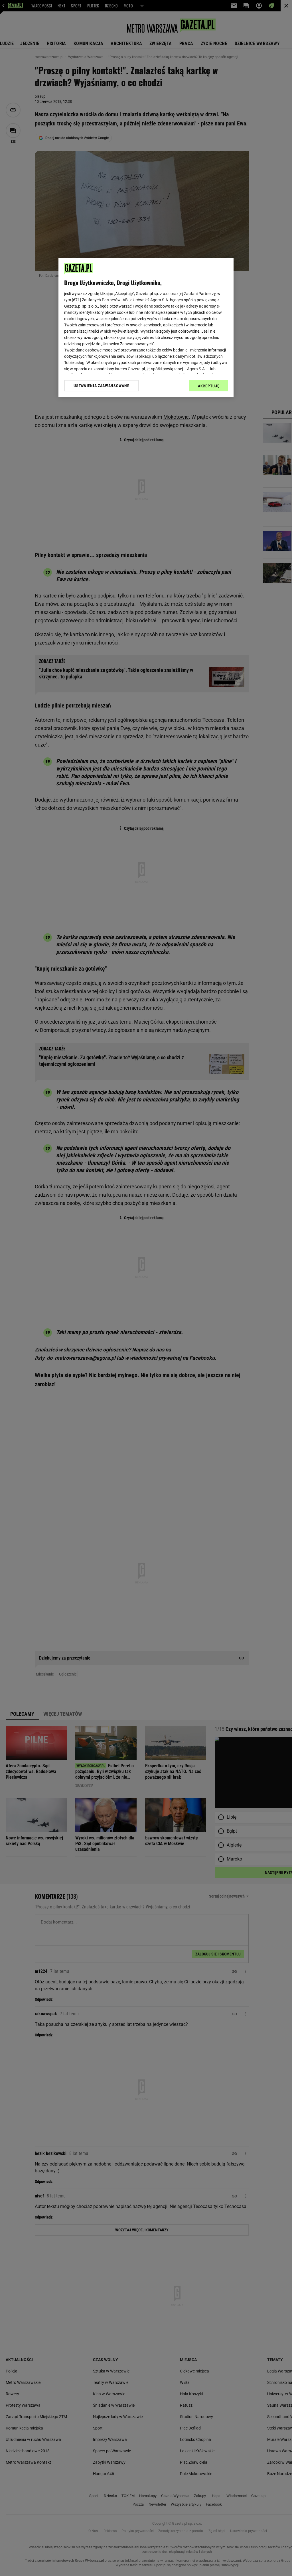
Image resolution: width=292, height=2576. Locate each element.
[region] (146, 328)
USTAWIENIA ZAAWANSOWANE (101, 386)
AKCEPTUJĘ (209, 386)
